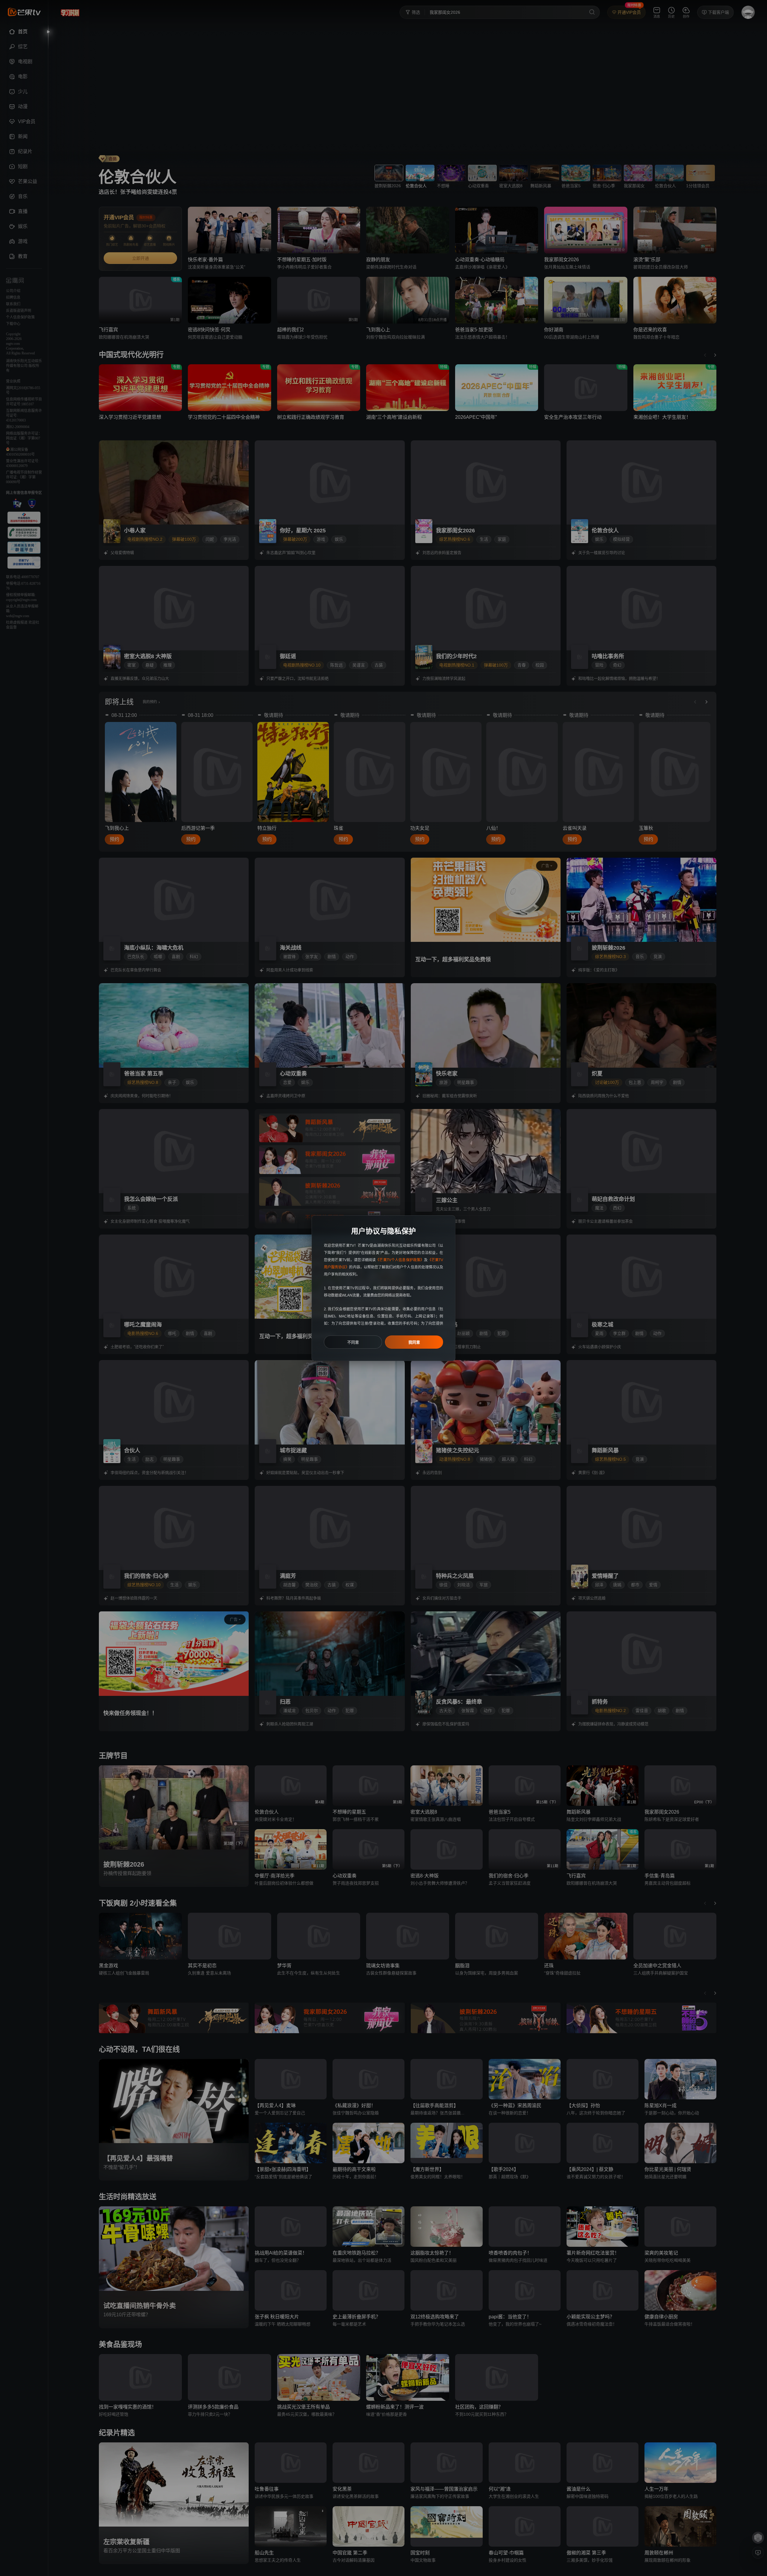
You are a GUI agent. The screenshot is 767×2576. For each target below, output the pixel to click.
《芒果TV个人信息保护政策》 (400, 1260)
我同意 (414, 1342)
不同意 (353, 1342)
